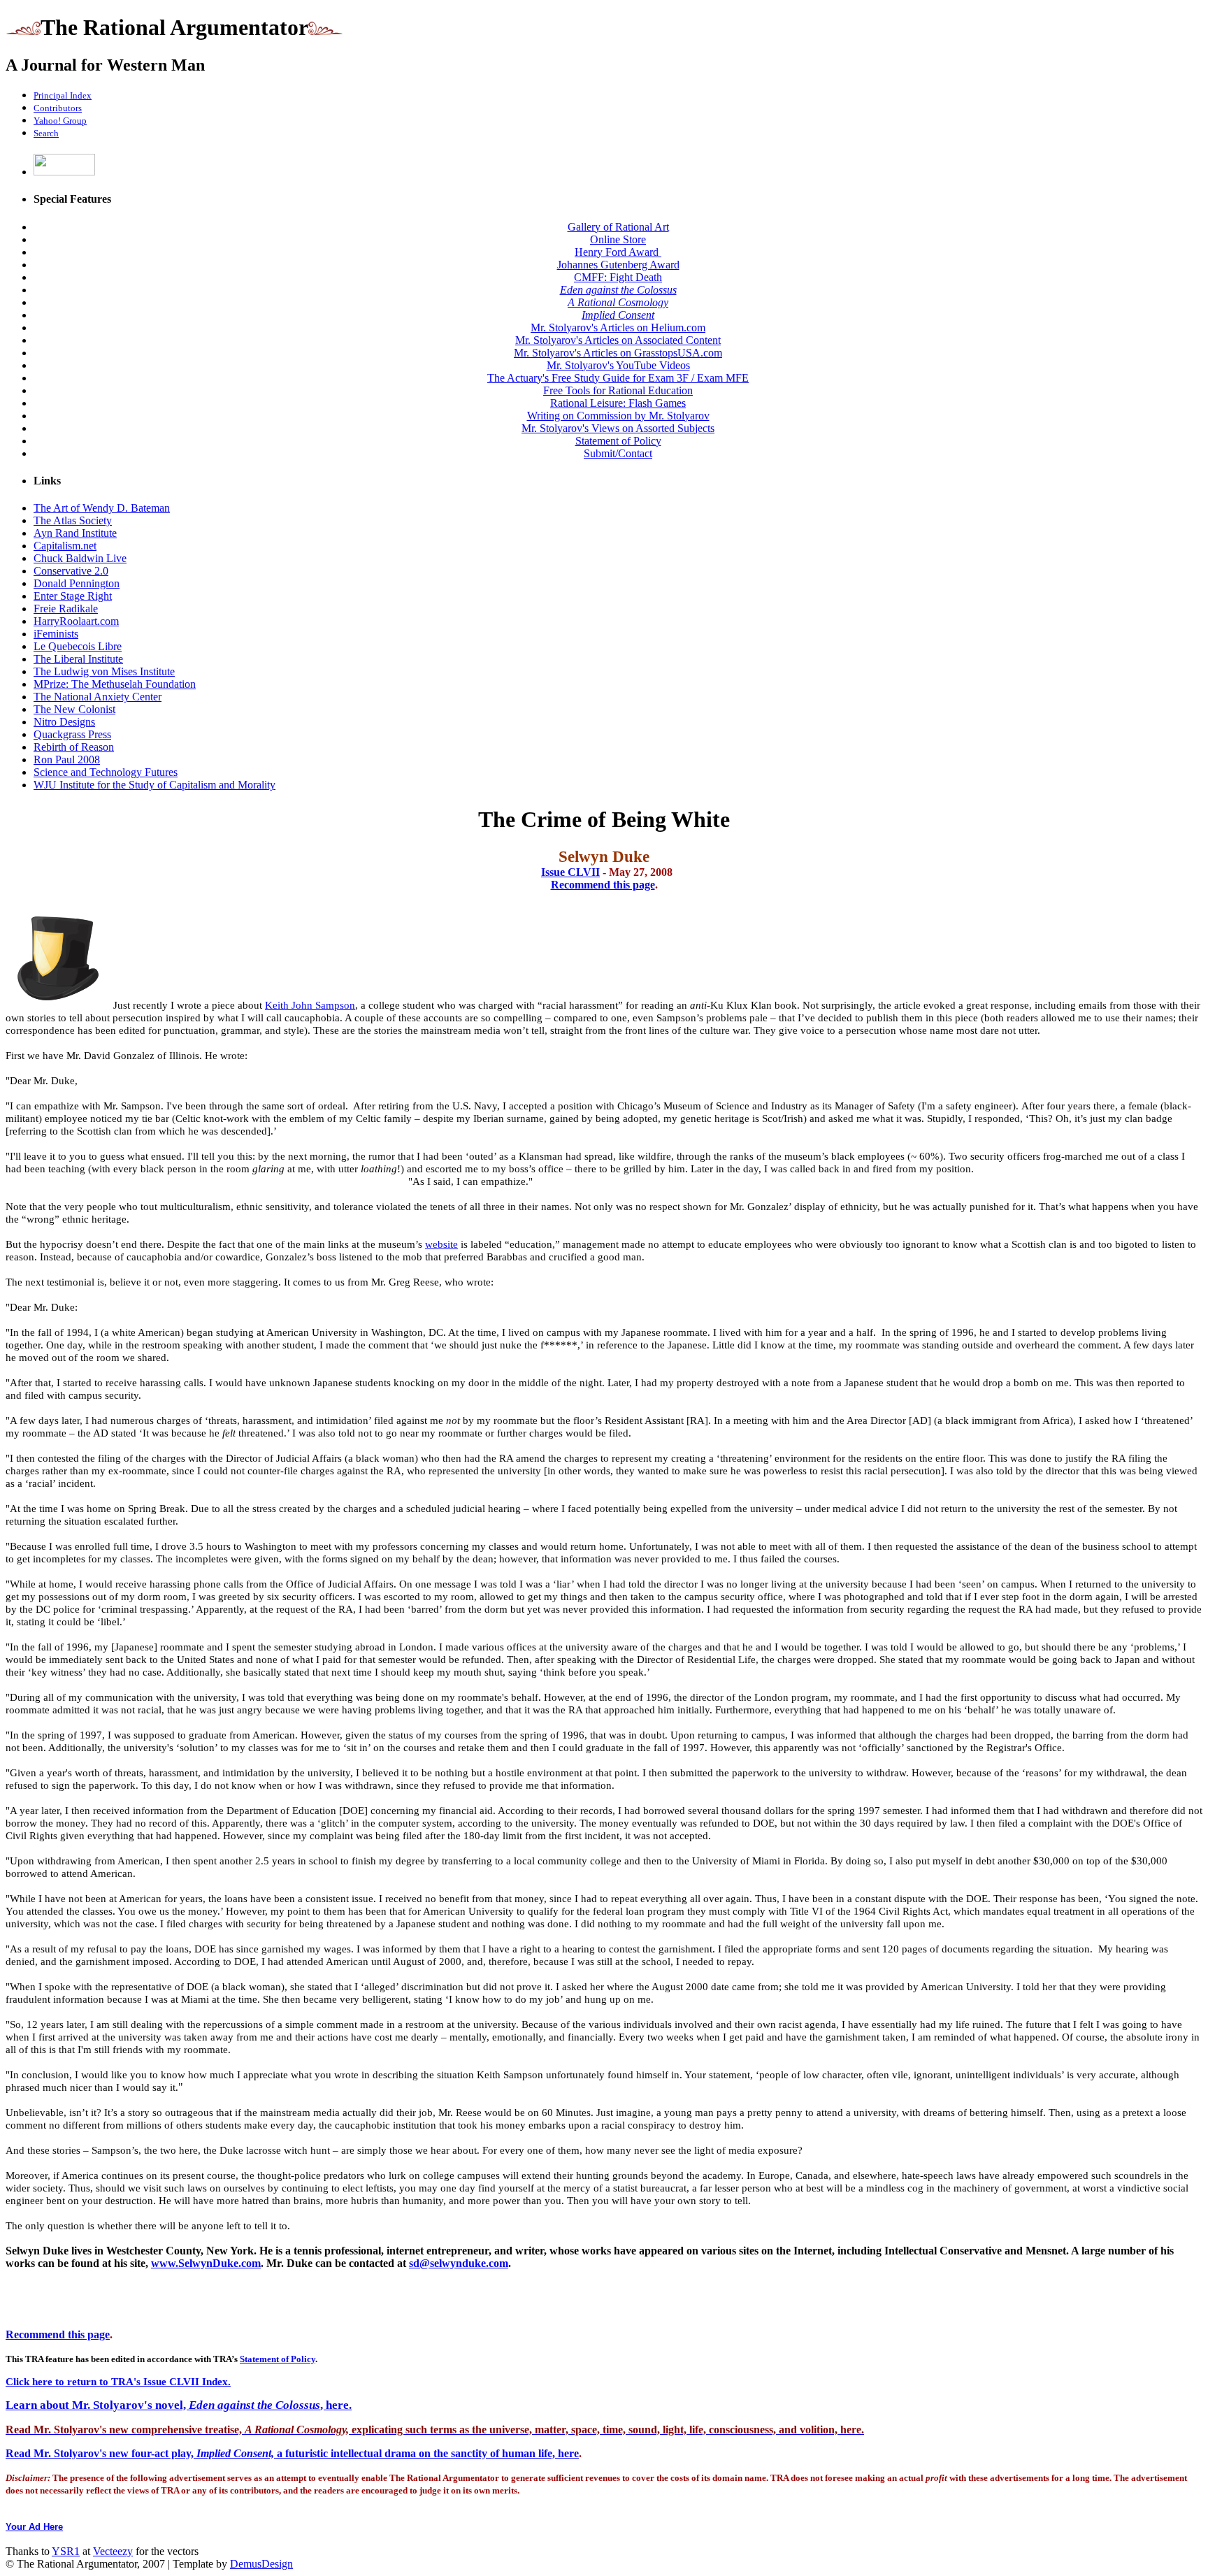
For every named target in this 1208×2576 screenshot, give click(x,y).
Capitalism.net (65, 546)
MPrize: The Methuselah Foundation (115, 684)
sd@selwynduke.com (459, 2263)
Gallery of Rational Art (618, 227)
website (441, 1244)
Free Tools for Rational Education (618, 390)
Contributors (58, 108)
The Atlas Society (73, 520)
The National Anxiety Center (98, 697)
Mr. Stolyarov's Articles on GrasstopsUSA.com (618, 353)
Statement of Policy (618, 441)
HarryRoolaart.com (76, 621)
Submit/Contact (618, 453)
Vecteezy (113, 2551)
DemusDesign (261, 2564)
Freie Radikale (66, 609)
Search (46, 133)
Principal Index (63, 95)
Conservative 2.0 (71, 571)
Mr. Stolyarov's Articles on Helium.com (618, 328)
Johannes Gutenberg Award (618, 265)
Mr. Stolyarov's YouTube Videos (618, 365)
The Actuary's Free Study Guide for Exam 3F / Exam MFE (618, 378)
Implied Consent (618, 315)
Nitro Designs (64, 722)
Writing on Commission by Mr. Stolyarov (618, 416)
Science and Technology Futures (106, 772)
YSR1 (66, 2551)
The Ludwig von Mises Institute (104, 671)
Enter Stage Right (73, 596)
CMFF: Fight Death (618, 277)
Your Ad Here (34, 2527)
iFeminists (56, 634)
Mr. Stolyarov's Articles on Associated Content (618, 340)
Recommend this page (603, 885)
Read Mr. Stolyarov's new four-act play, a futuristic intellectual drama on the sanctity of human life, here (292, 2453)
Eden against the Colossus (618, 290)
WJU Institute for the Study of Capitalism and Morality (154, 785)
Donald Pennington (77, 583)
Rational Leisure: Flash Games (618, 403)
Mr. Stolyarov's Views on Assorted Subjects (618, 428)
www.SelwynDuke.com (206, 2263)
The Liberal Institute (78, 659)
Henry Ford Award (618, 252)
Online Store (618, 239)
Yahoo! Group (60, 121)
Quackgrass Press (72, 734)
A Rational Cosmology (618, 302)
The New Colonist (74, 709)
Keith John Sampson (310, 1005)
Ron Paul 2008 (67, 760)
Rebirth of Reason (74, 747)
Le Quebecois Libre (78, 646)
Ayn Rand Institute (75, 533)
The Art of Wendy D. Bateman (102, 508)
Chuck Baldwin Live (80, 558)
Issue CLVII (570, 872)
